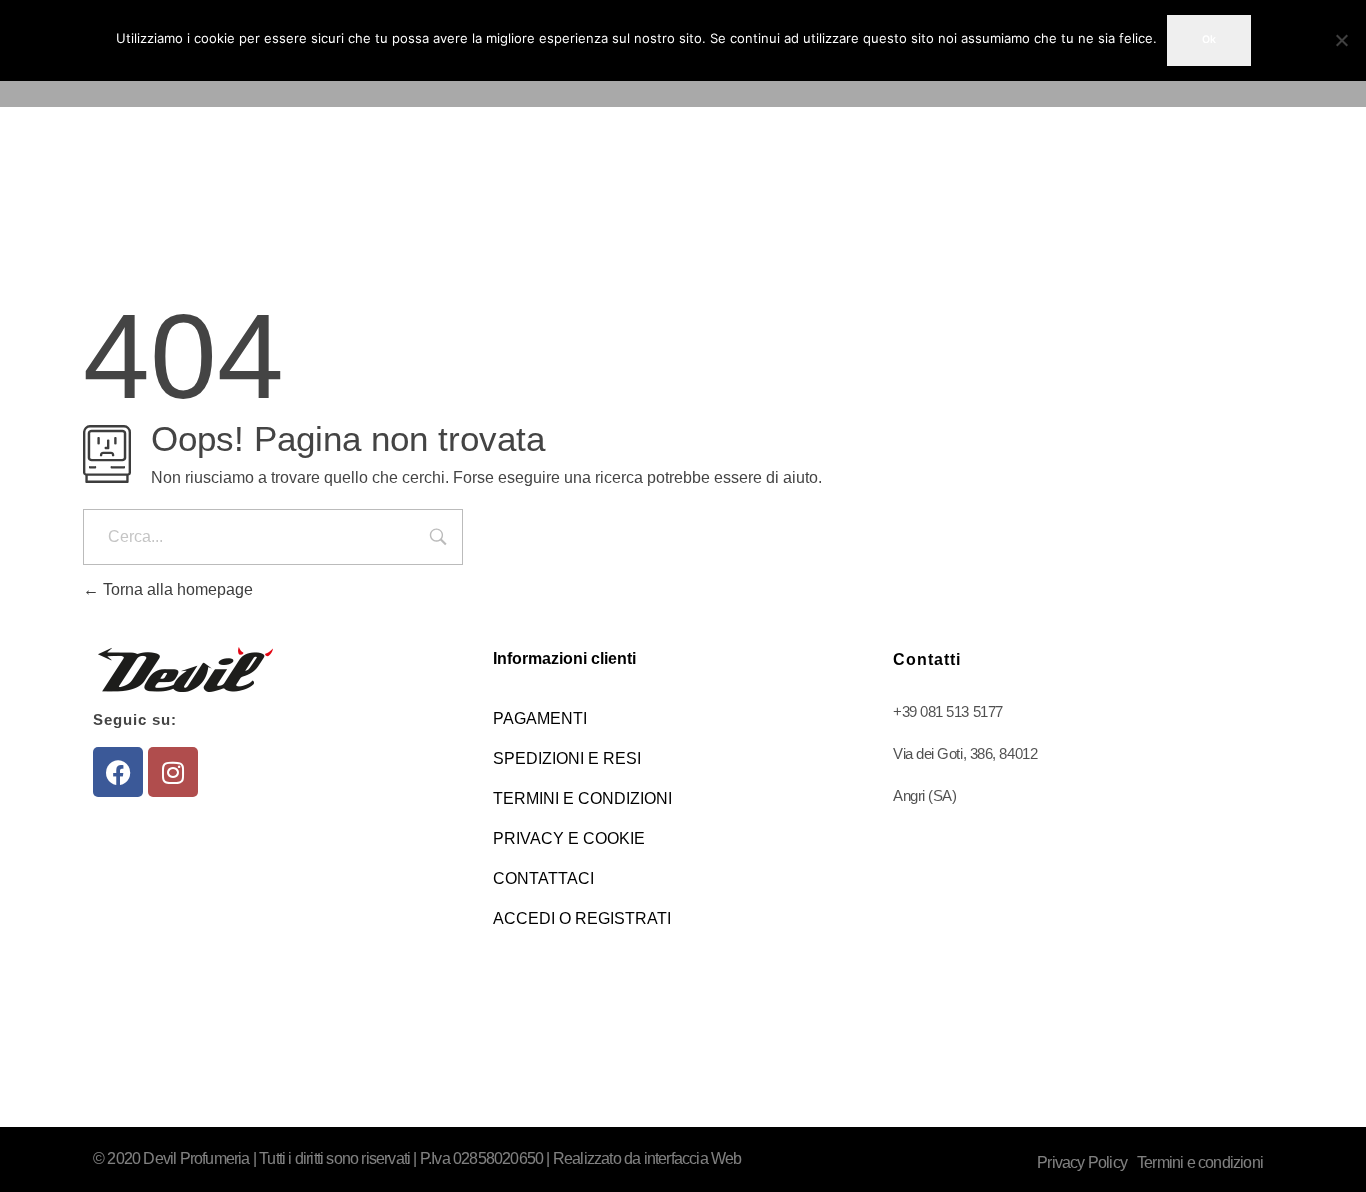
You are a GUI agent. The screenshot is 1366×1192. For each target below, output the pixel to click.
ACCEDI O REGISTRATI (582, 918)
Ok (1209, 39)
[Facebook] (118, 772)
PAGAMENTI (540, 718)
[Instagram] (173, 772)
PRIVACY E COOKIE (569, 838)
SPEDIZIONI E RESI (567, 758)
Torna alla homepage (176, 589)
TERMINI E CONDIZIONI (582, 798)
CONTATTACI (543, 878)
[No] (1341, 40)
